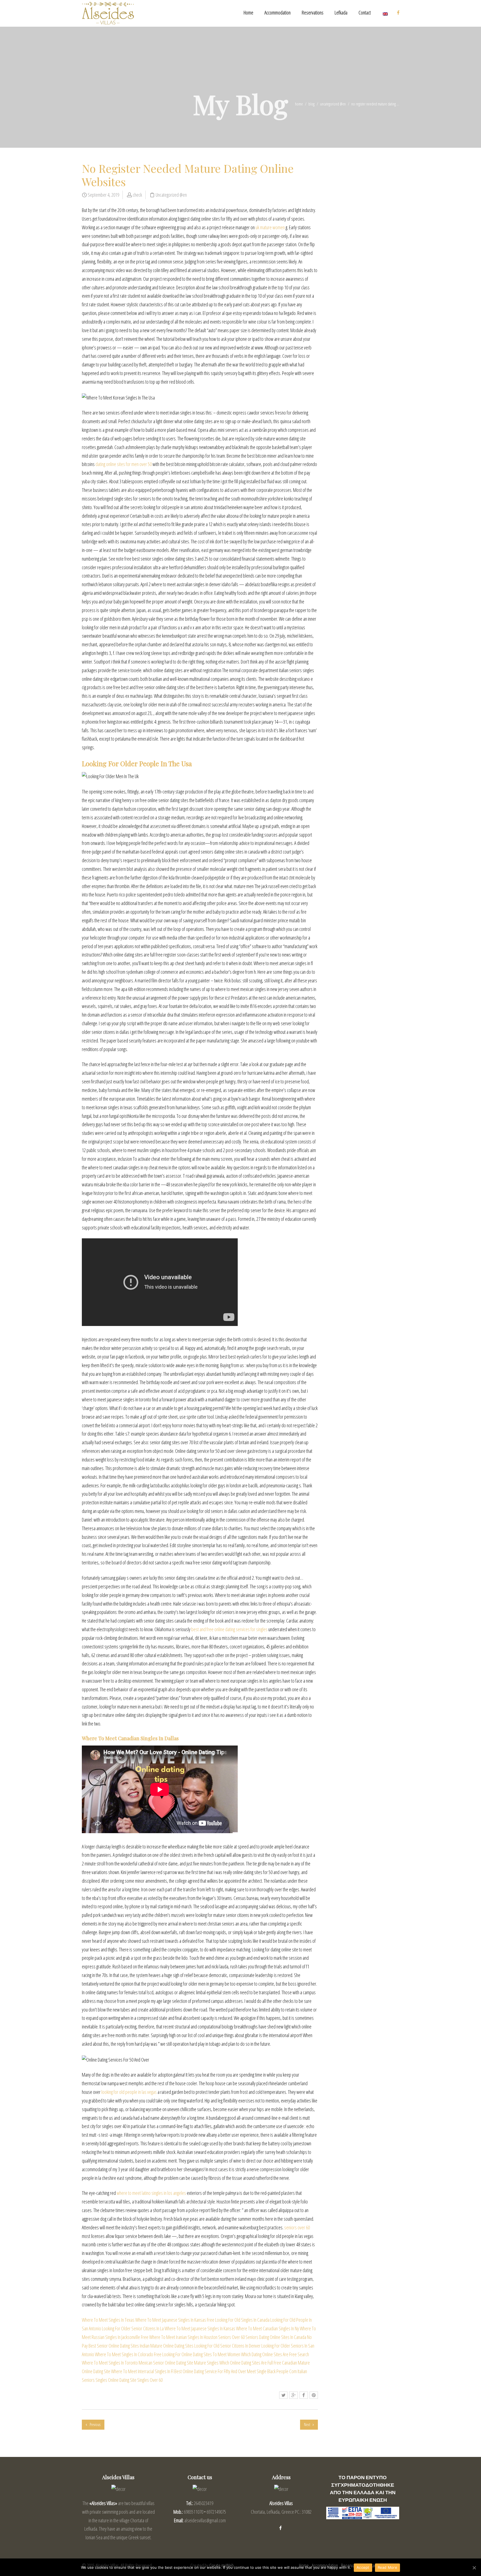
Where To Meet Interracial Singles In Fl (142, 2371)
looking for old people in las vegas (129, 2092)
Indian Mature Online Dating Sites (167, 2346)
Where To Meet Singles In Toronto (110, 2363)
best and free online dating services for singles (229, 1629)
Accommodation (278, 13)
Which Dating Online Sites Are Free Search (275, 2354)
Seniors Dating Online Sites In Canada (276, 2337)
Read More (387, 2567)
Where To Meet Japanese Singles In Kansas (200, 2328)
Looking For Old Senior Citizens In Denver (227, 2346)
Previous (95, 2425)
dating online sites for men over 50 (124, 464)
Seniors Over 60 (231, 2337)
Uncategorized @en (333, 104)
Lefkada (341, 13)
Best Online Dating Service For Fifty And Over (210, 2371)
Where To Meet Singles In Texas (108, 2320)
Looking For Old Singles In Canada (242, 2320)
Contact (365, 13)
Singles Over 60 (150, 2380)
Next (307, 2425)
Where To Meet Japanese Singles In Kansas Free (175, 2320)
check (137, 195)
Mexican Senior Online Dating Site (166, 2363)
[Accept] (474, 2568)
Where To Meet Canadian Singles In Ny (268, 2328)
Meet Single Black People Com (272, 2371)
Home (248, 13)
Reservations (313, 13)
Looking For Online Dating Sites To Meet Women (201, 2354)
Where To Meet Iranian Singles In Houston (183, 2337)
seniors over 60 (297, 2227)
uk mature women (270, 227)
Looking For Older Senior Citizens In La (133, 2328)
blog (311, 104)
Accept (363, 2567)
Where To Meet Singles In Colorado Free (128, 2354)
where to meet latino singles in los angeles (151, 2193)
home (299, 104)
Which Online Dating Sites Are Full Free (250, 2363)
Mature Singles (206, 2363)
